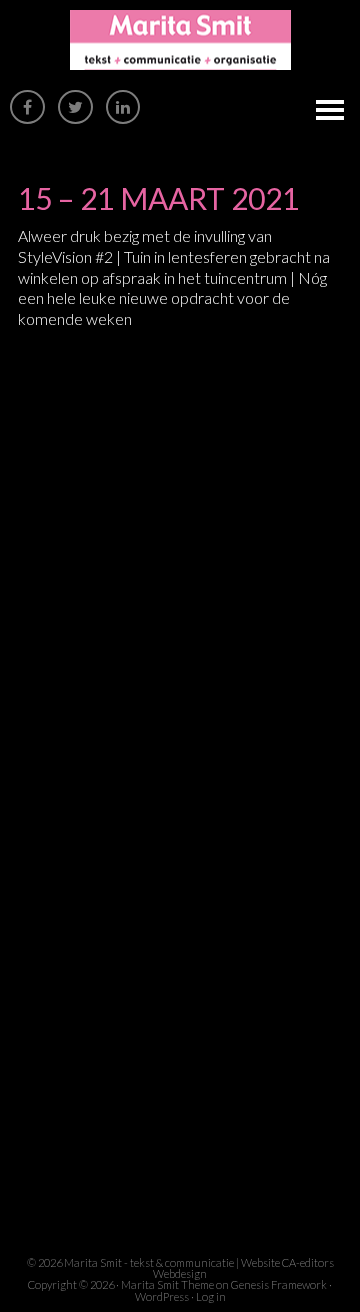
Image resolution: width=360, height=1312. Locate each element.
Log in (211, 1296)
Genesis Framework (279, 1284)
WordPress (162, 1296)
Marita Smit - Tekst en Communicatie (180, 40)
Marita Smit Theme (167, 1284)
